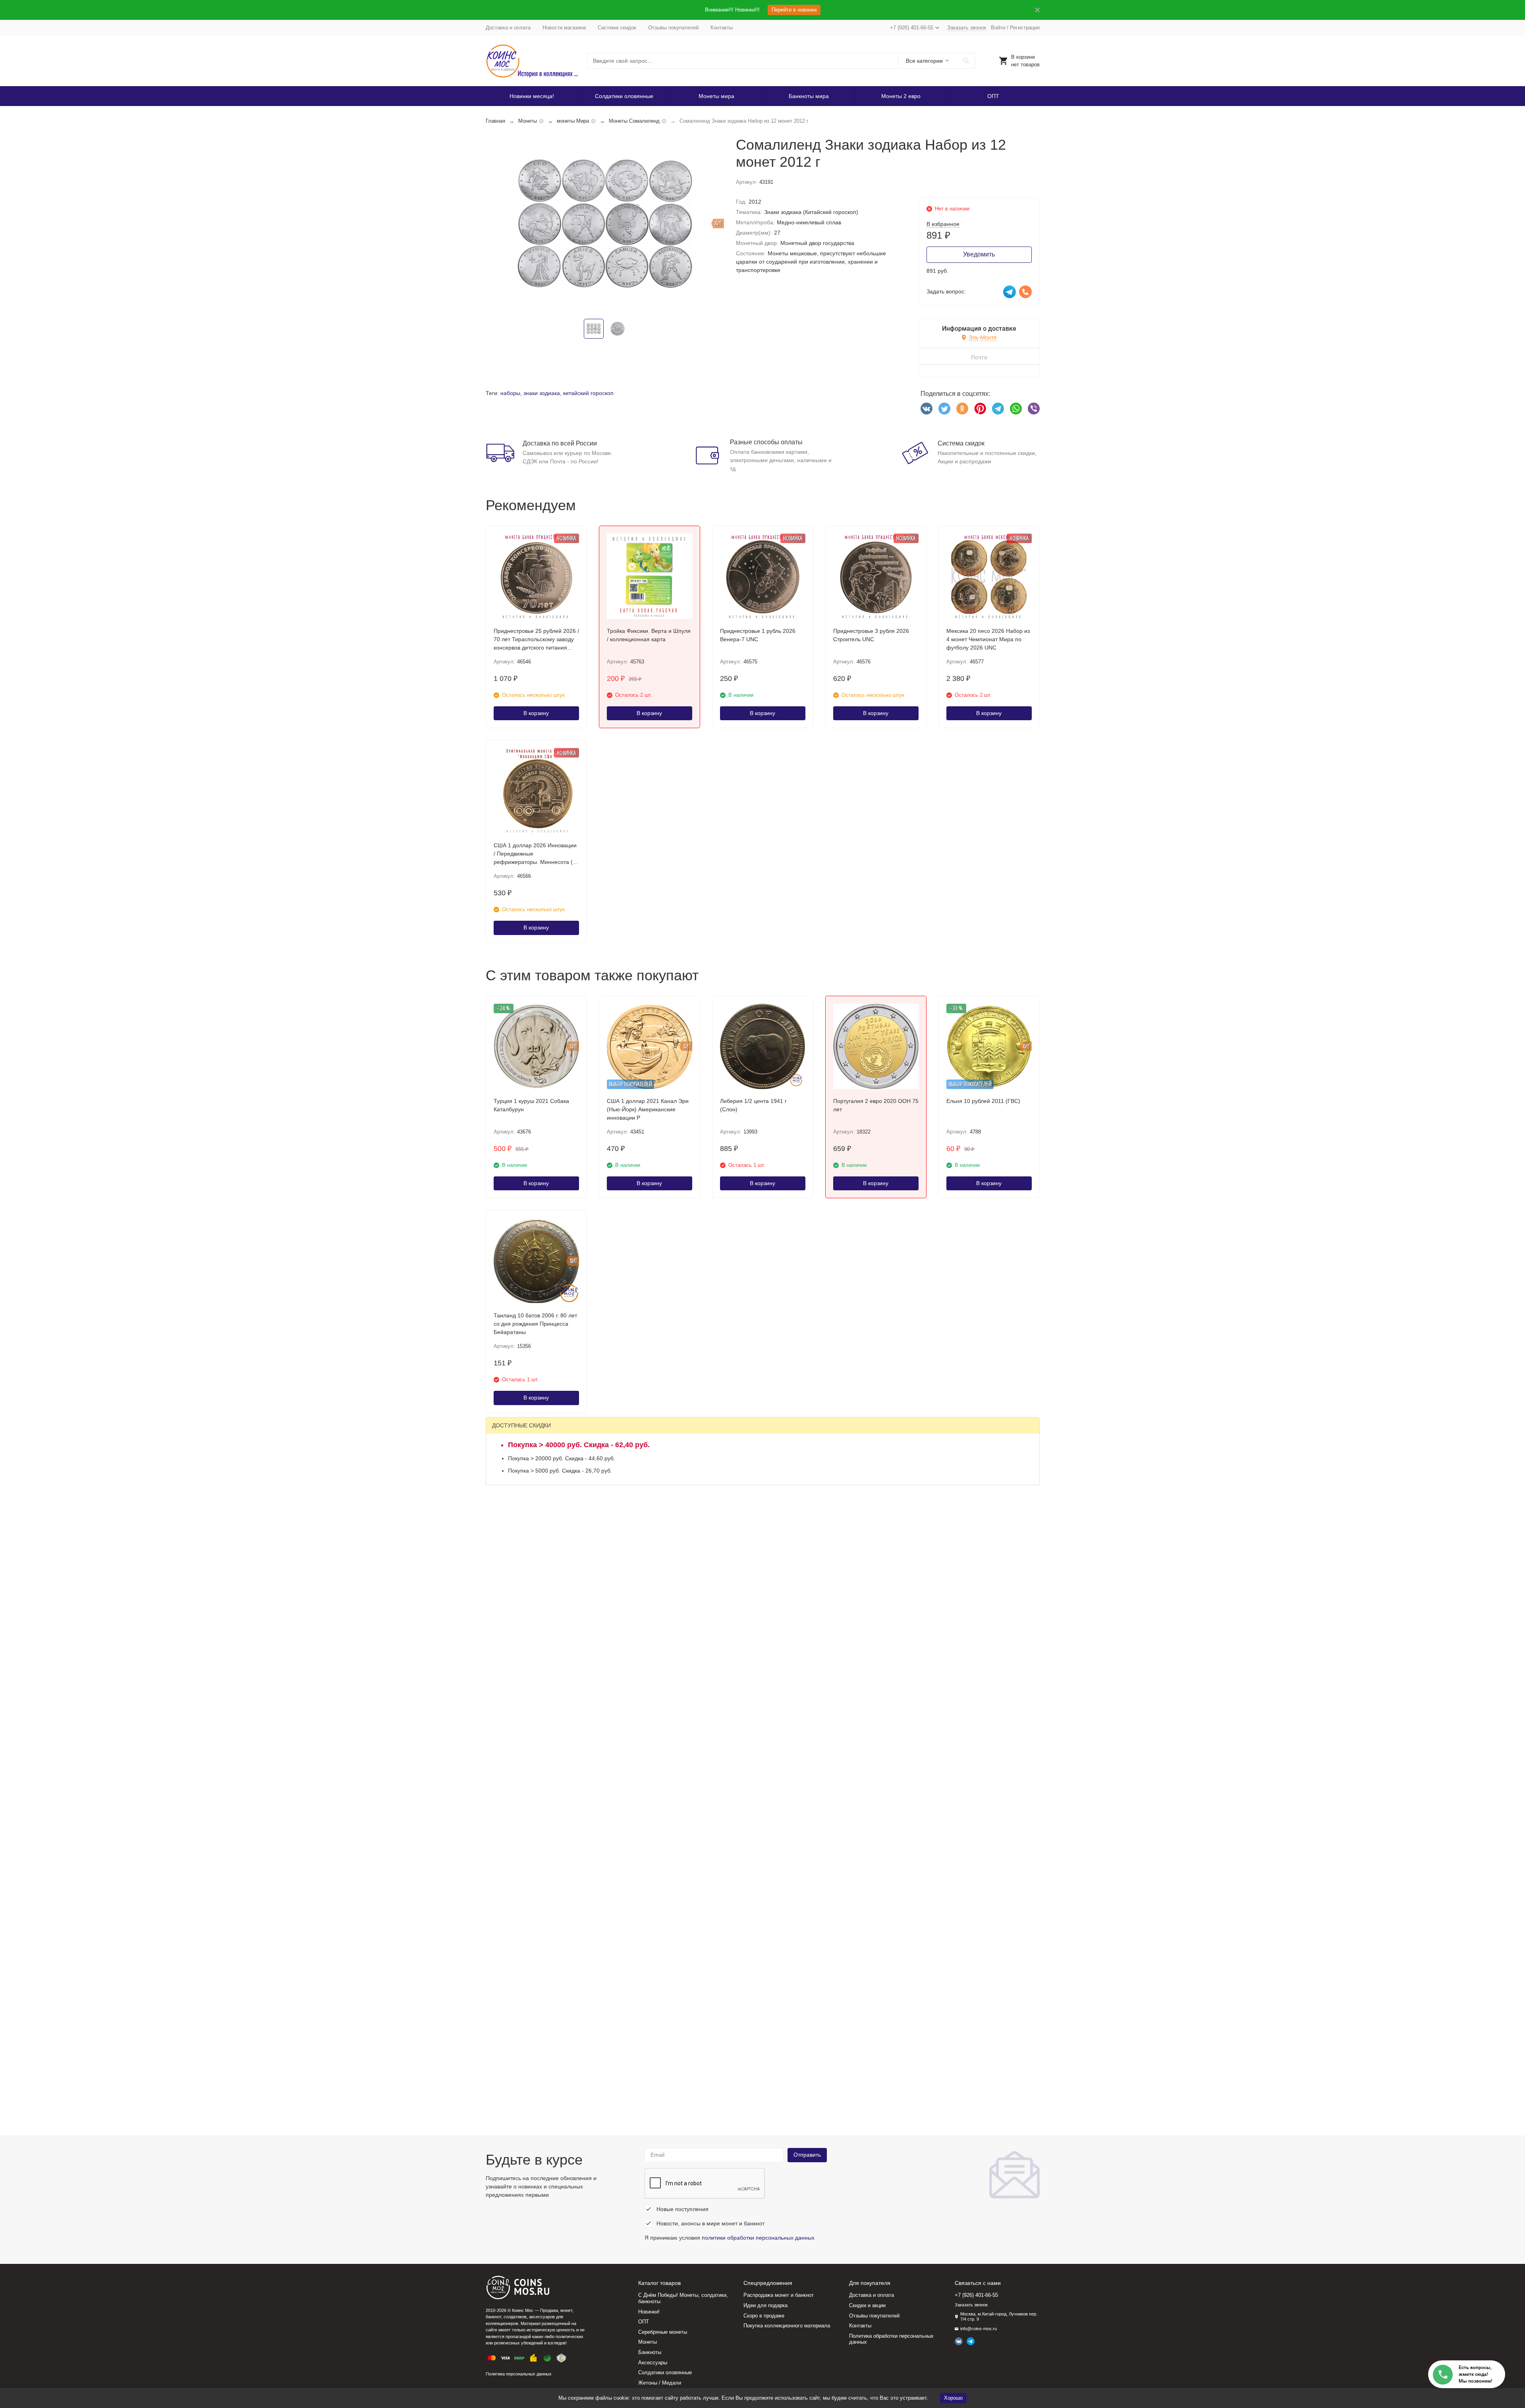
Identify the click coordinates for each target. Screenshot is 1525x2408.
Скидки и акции (867, 2305)
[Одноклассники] (962, 409)
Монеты (528, 121)
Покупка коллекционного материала (787, 2326)
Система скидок (617, 28)
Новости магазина (564, 28)
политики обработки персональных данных (758, 2238)
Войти (998, 28)
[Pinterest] (980, 409)
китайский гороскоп (588, 393)
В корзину (536, 713)
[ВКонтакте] (927, 409)
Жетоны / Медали (660, 2383)
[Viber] (1034, 409)
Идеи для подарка (765, 2305)
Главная (495, 121)
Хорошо (953, 2398)
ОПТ (993, 96)
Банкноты (650, 2352)
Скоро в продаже (764, 2316)
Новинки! (649, 2312)
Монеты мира (716, 96)
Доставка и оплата (508, 28)
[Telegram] (998, 409)
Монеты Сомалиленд (634, 121)
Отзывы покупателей (673, 28)
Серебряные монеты (663, 2332)
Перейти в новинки (794, 10)
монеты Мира (573, 121)
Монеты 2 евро (901, 96)
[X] (944, 409)
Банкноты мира (809, 96)
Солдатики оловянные (624, 96)
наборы (510, 393)
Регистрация (1025, 28)
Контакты (722, 28)
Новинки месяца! (532, 96)
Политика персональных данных (519, 2374)
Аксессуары (653, 2363)
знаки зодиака (542, 393)
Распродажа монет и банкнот (779, 2295)
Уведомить (979, 254)
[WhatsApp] (1016, 409)
